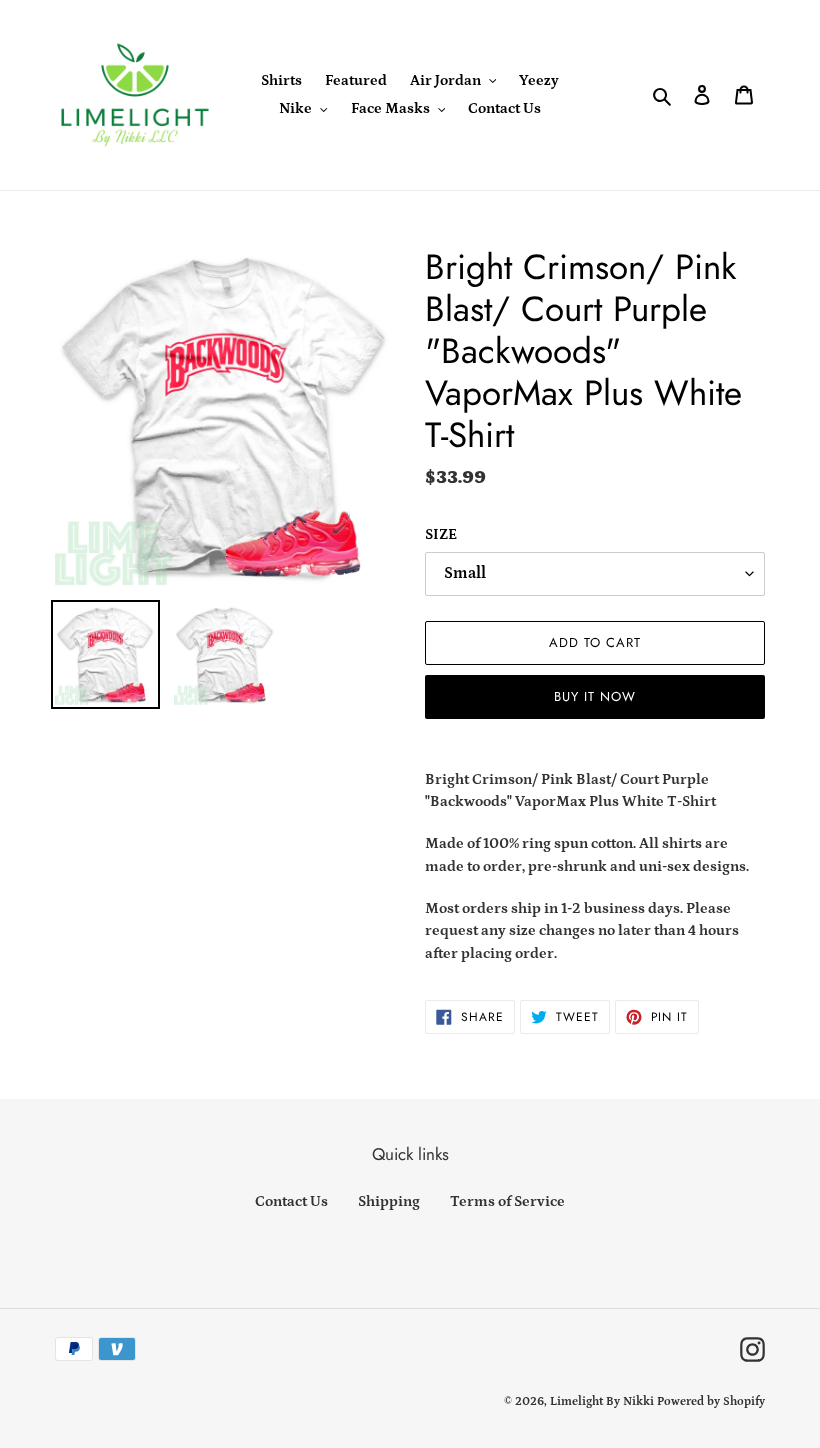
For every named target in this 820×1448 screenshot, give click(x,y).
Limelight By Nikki (602, 1401)
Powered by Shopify (711, 1401)
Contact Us (291, 1201)
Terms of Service (507, 1201)
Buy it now (595, 696)
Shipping (389, 1201)
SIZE (441, 534)
